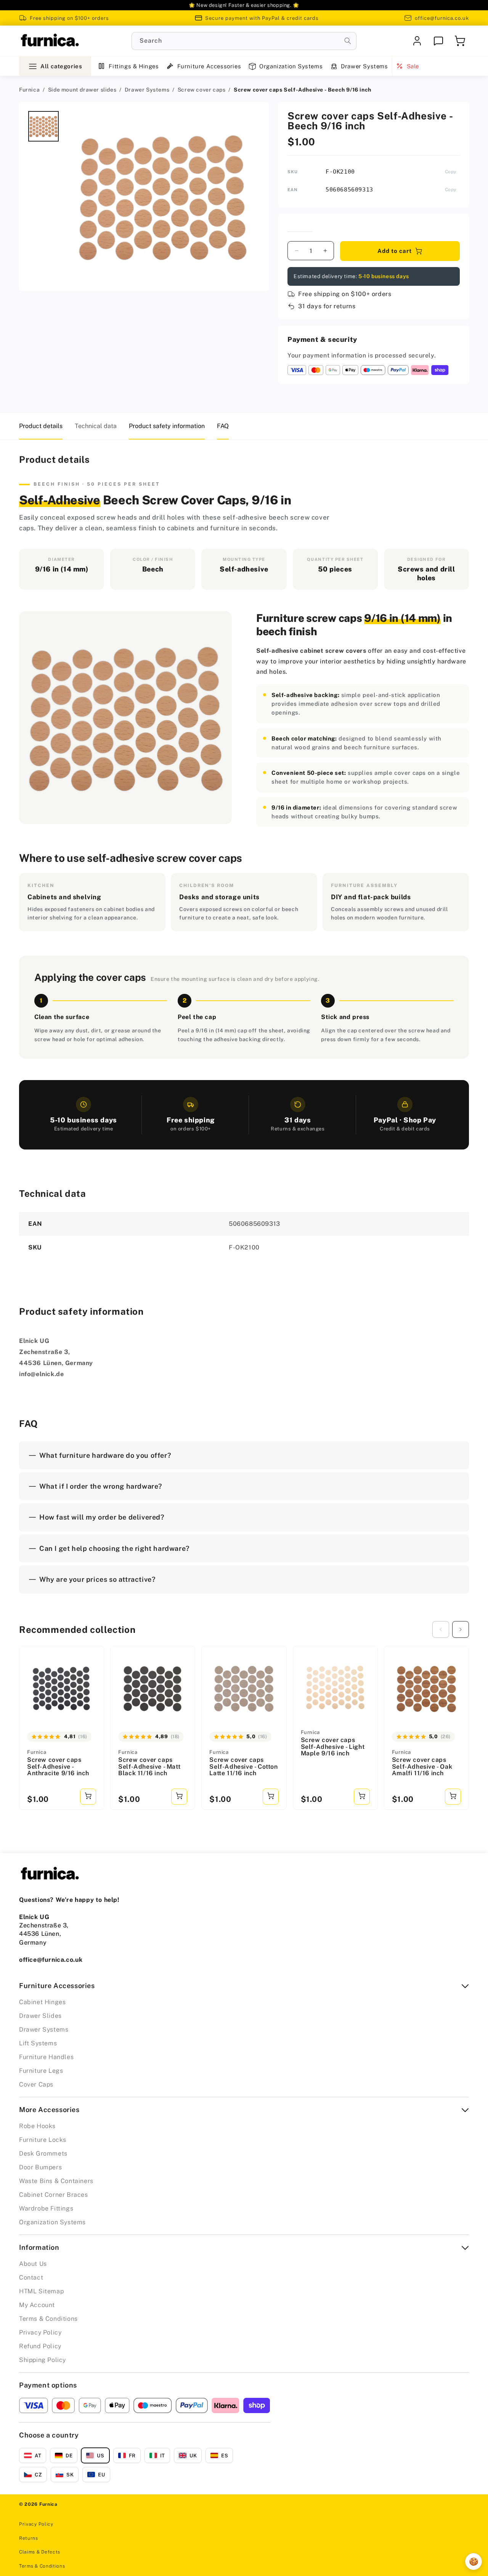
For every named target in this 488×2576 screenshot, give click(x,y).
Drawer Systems (364, 66)
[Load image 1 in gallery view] (43, 126)
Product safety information (167, 426)
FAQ (223, 426)
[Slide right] (461, 1629)
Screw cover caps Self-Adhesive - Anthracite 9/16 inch (58, 1767)
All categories (61, 66)
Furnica (29, 90)
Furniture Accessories (209, 66)
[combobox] (244, 41)
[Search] (348, 41)
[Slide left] (441, 1629)
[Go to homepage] (50, 41)
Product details (41, 426)
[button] (460, 41)
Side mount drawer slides (82, 90)
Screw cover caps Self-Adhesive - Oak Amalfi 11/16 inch (422, 1767)
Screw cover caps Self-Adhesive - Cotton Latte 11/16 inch (243, 1767)
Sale (413, 66)
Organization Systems (291, 66)
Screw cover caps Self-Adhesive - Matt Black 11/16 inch (149, 1767)
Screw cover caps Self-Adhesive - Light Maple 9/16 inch (333, 1747)
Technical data (96, 426)
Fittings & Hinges (134, 66)
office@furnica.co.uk (442, 18)
